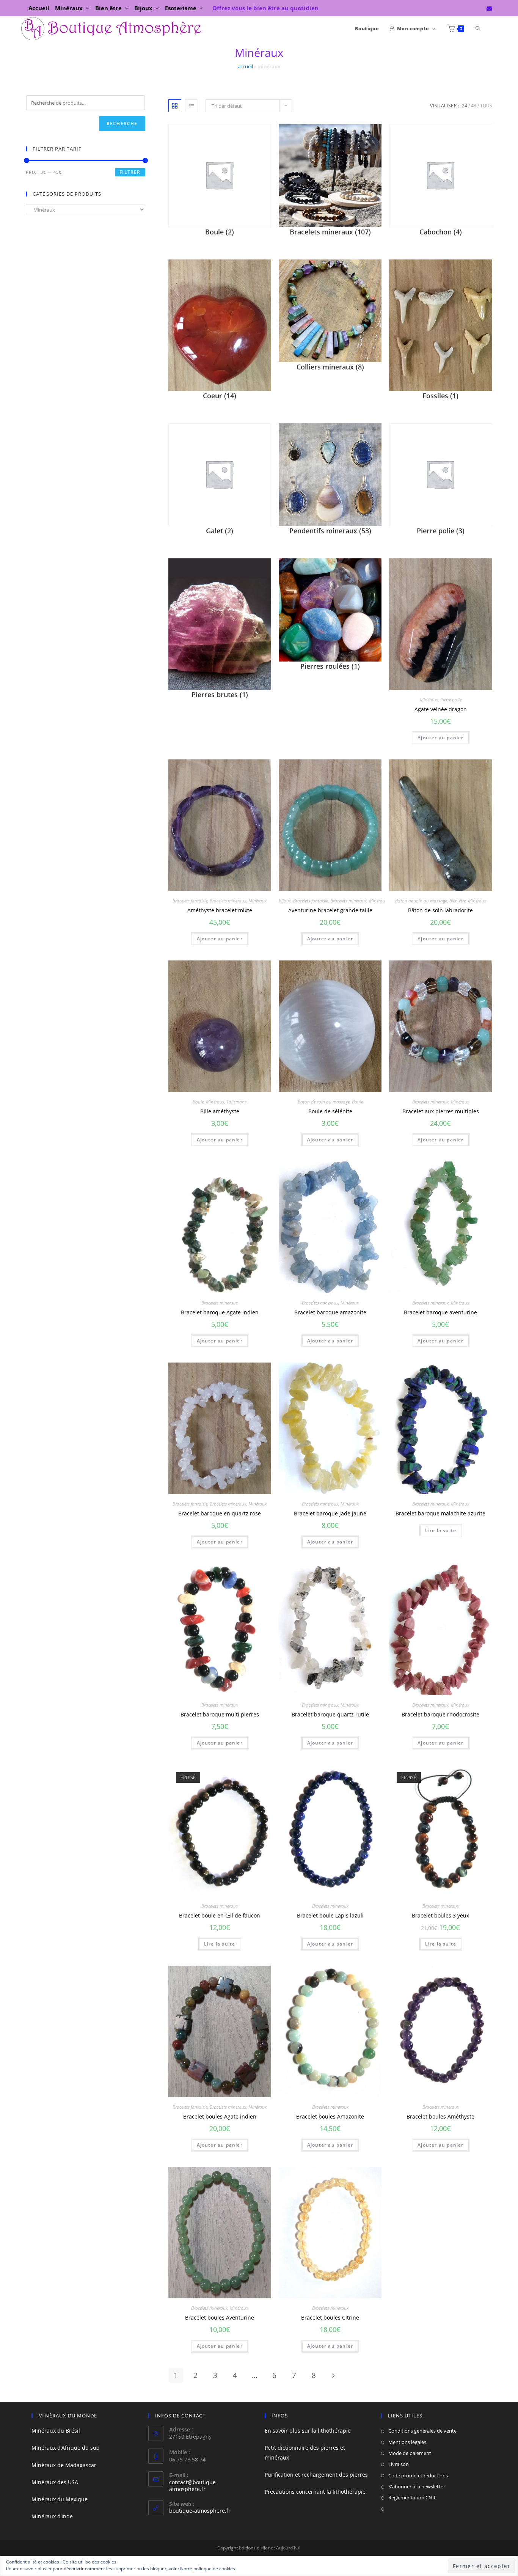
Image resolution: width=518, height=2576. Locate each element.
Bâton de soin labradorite (440, 910)
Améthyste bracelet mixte (220, 910)
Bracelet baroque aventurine (440, 1312)
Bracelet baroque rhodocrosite (440, 1714)
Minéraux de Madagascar (64, 2465)
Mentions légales (407, 2442)
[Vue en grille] (175, 106)
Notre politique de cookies (208, 2569)
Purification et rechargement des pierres (316, 2475)
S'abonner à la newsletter (417, 2486)
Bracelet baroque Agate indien (220, 1312)
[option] (220, 2233)
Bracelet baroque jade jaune (330, 1513)
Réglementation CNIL (412, 2497)
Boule (198, 1102)
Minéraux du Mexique (60, 2499)
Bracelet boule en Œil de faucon (220, 1915)
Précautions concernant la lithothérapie (315, 2492)
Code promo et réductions (418, 2475)
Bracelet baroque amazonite (330, 1312)
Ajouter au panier (440, 738)
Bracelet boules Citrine (330, 2317)
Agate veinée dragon (441, 709)
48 (474, 106)
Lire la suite (441, 1530)
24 (465, 106)
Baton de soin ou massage (421, 901)
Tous (486, 106)
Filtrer (130, 172)
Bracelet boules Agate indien (220, 2116)
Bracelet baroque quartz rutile (330, 1714)
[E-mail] (488, 8)
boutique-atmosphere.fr (200, 2511)
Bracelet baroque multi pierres (220, 1714)
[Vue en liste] (192, 106)
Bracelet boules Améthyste (440, 2116)
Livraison (399, 2464)
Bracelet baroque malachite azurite (440, 1513)
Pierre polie (451, 700)
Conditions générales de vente (422, 2431)
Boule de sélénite (330, 1111)
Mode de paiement (410, 2453)
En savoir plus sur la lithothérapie (308, 2431)
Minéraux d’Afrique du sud (66, 2448)
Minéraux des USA (55, 2482)
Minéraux (70, 8)
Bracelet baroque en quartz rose (220, 1513)
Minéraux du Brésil (56, 2431)
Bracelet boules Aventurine (220, 2317)
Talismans (236, 1102)
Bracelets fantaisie (190, 901)
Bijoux (144, 8)
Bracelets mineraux (228, 901)
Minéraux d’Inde (52, 2516)
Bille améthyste (220, 1111)
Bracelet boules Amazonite (330, 2116)
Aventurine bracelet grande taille (330, 910)
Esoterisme (181, 8)
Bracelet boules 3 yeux (440, 1915)
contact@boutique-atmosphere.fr (193, 2486)
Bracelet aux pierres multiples (441, 1111)
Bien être (109, 8)
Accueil (39, 8)
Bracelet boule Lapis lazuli (330, 1915)
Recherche (122, 123)
